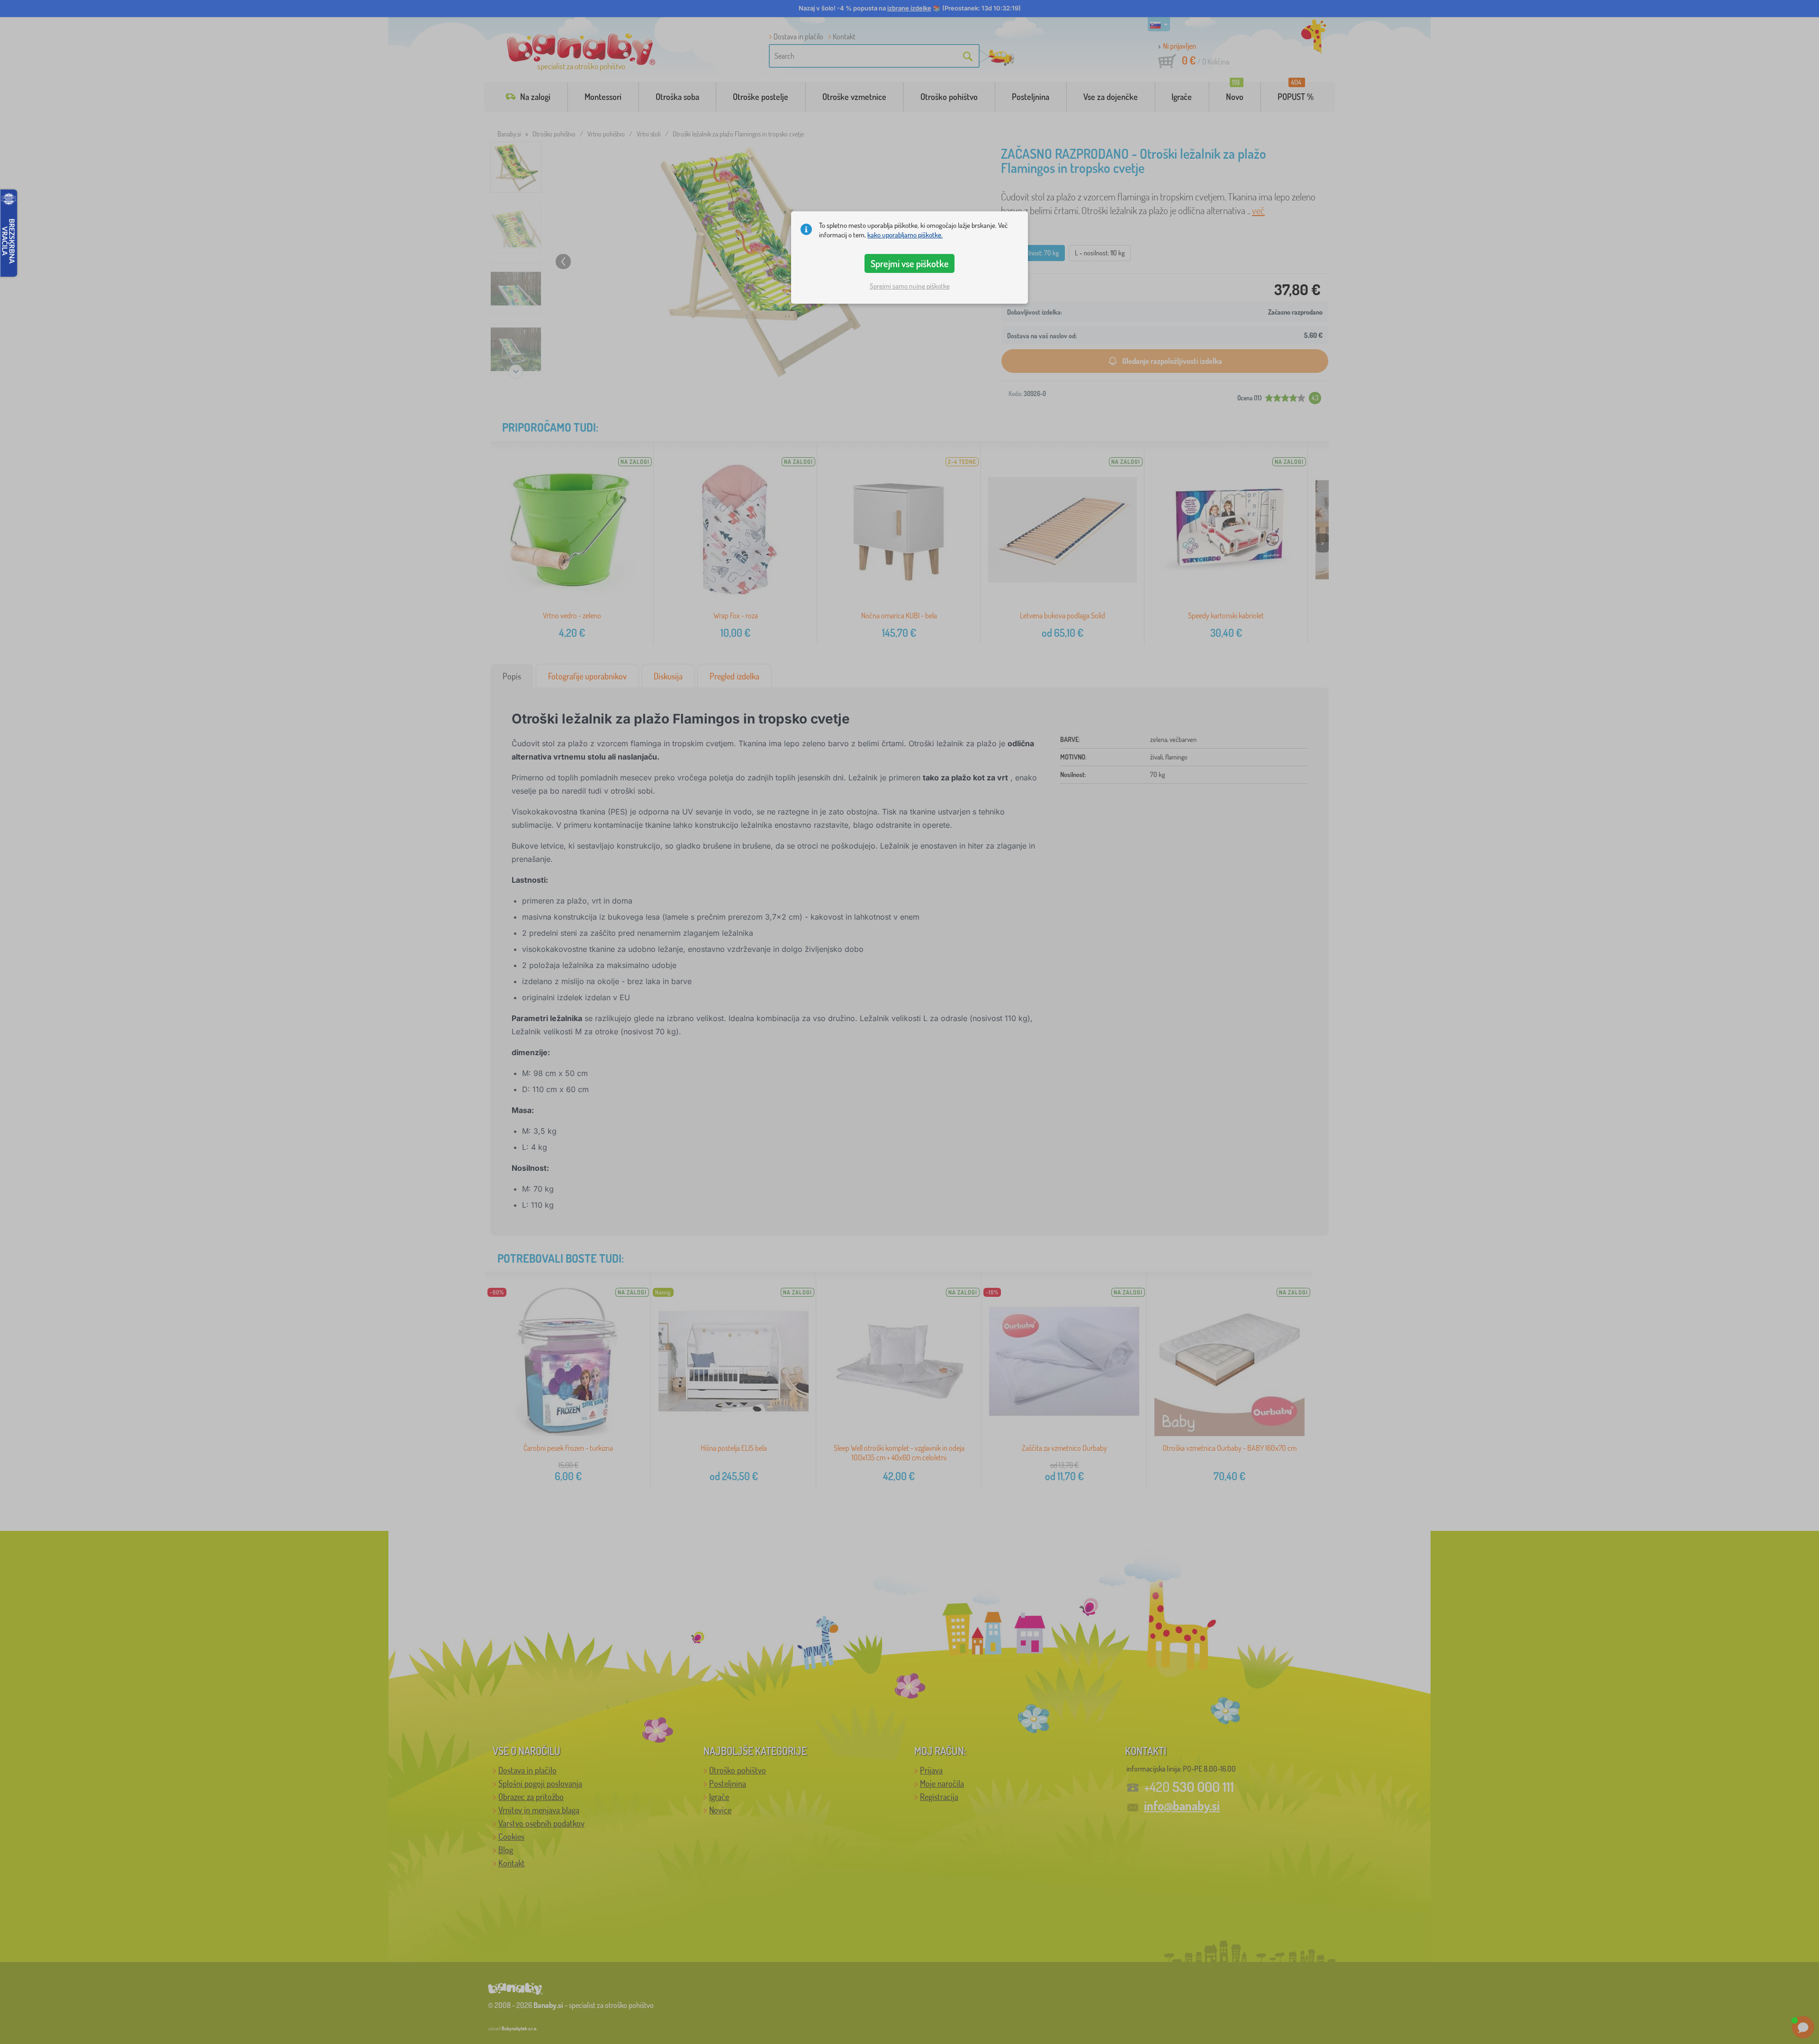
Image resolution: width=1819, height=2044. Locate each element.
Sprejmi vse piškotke (910, 263)
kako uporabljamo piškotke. (905, 235)
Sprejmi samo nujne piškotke (910, 286)
